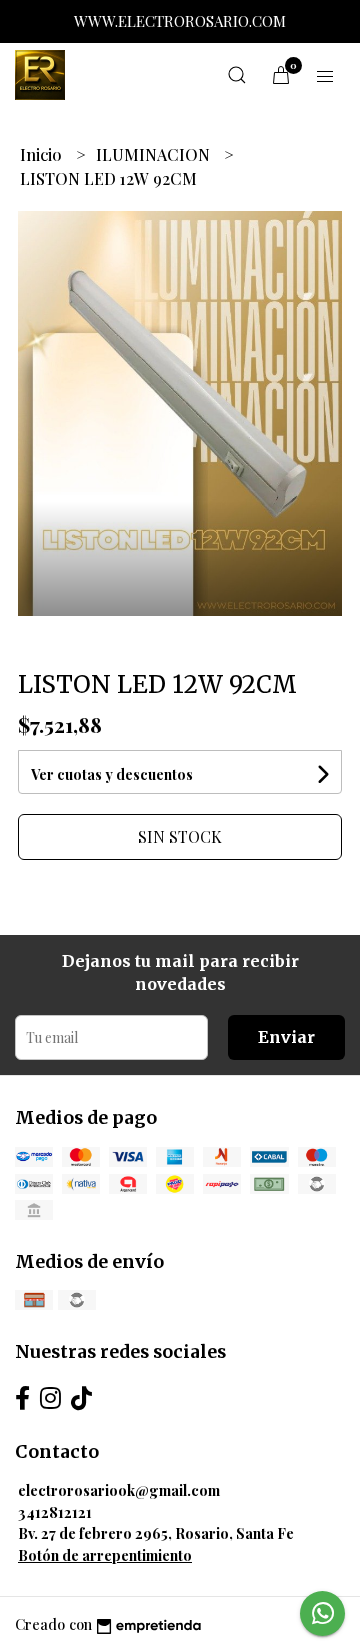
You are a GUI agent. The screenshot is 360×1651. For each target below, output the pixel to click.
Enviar (286, 1037)
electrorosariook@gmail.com (119, 1490)
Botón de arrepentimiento (105, 1555)
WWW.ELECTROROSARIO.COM (180, 21)
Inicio (43, 154)
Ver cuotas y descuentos (112, 774)
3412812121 (55, 1512)
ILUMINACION (155, 154)
